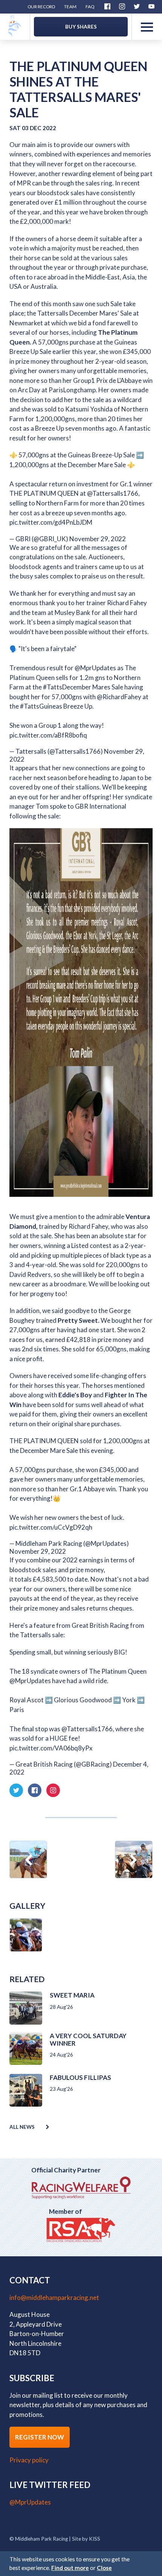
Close (104, 2568)
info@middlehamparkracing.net (54, 2297)
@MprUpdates (95, 668)
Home (30, 17)
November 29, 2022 (98, 539)
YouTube (151, 6)
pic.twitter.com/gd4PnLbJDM (51, 522)
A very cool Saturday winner (88, 2039)
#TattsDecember (67, 687)
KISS (95, 2539)
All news (22, 2127)
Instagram (122, 6)
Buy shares (81, 27)
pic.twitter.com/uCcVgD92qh (51, 1527)
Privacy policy (29, 2460)
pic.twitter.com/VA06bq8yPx (51, 1748)
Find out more (70, 2568)
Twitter (137, 6)
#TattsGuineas (41, 706)
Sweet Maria (72, 1995)
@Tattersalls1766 (113, 493)
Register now (40, 2437)
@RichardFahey (119, 697)
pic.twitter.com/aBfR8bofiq (48, 735)
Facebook (107, 6)
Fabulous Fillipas (80, 2077)
